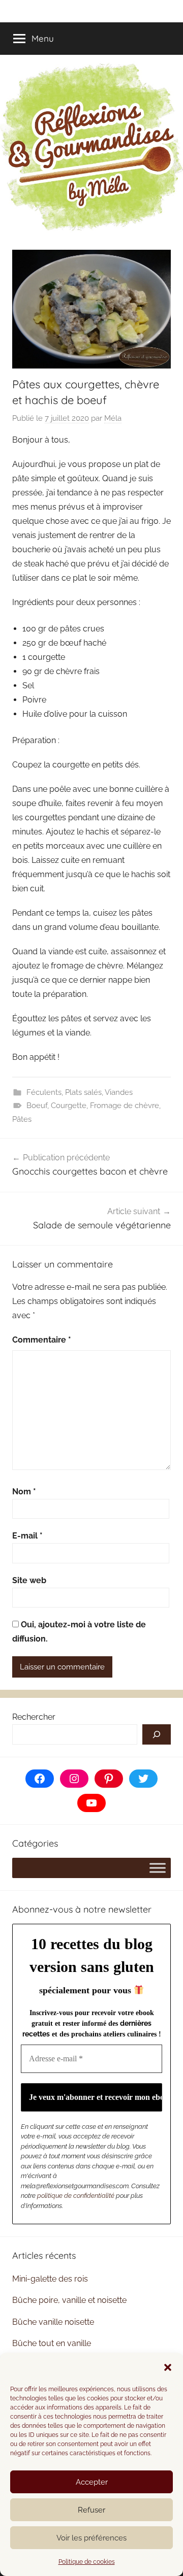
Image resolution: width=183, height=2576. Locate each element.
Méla (113, 418)
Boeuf (37, 1106)
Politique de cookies (87, 2562)
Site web (29, 1580)
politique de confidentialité (76, 2196)
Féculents (44, 1092)
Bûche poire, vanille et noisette (69, 2300)
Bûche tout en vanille (52, 2343)
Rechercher (34, 1717)
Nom (24, 1492)
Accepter (92, 2482)
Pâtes (22, 1119)
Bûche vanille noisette (53, 2322)
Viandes (119, 1092)
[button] (168, 2367)
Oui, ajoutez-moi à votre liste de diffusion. (79, 1632)
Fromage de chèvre (125, 1106)
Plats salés (83, 1092)
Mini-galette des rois (50, 2279)
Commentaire (42, 1340)
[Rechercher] (157, 1734)
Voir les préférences (91, 2538)
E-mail (27, 1536)
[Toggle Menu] (158, 1868)
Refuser (91, 2510)
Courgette (69, 1106)
